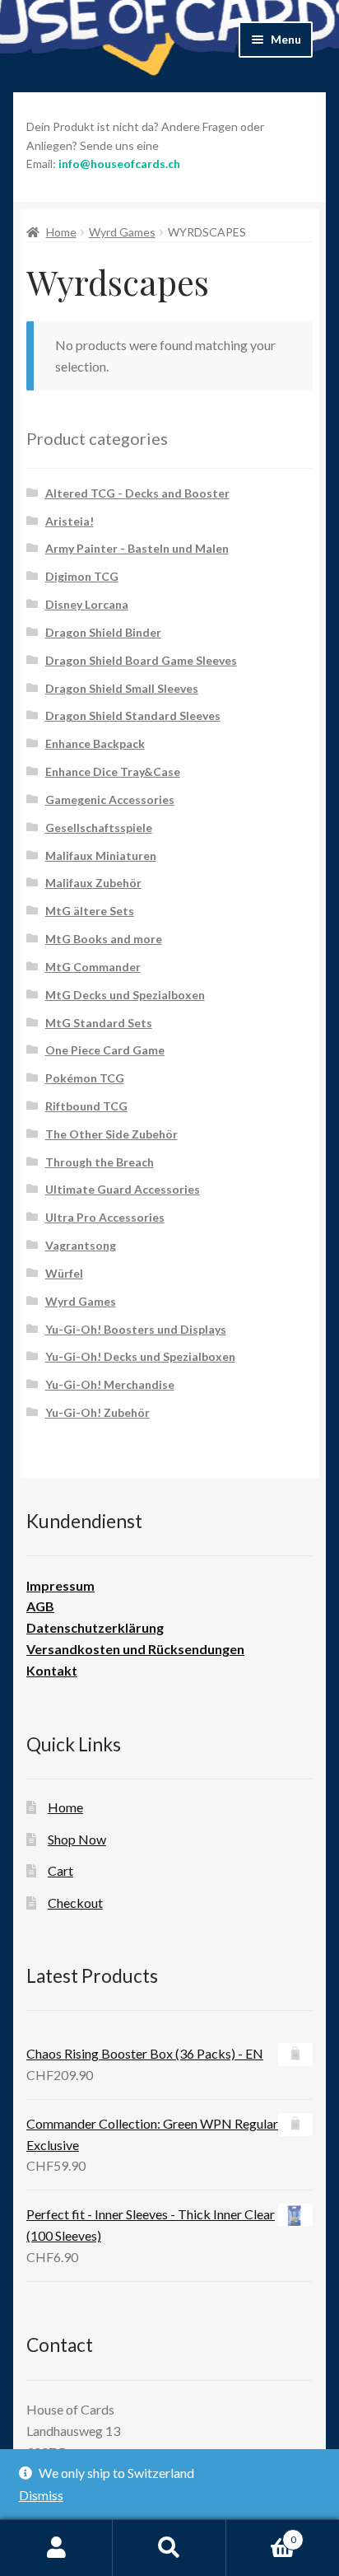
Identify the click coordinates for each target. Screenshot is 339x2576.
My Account (56, 2548)
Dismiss (41, 2495)
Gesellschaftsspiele (99, 827)
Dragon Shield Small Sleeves (122, 688)
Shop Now (77, 1839)
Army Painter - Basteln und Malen (137, 548)
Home (61, 232)
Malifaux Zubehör (93, 883)
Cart (60, 1870)
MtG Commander (93, 967)
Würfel (64, 1273)
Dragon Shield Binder (103, 632)
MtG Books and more (104, 939)
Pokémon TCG (85, 1078)
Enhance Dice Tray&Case (113, 771)
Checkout (75, 1903)
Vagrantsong (81, 1245)
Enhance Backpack (95, 743)
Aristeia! (70, 521)
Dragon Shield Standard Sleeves (133, 715)
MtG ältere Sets (90, 911)
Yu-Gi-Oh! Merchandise (110, 1384)
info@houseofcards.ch (119, 164)
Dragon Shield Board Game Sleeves (141, 660)
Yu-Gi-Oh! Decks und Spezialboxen (140, 1356)
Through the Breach (100, 1162)
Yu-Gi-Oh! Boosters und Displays (136, 1329)
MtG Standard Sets (99, 1023)
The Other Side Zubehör (111, 1134)
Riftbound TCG (86, 1106)
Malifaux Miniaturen (101, 856)
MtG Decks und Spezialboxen (125, 995)
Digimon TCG (82, 576)
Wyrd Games (122, 232)
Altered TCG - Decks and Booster (137, 493)
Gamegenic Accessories (110, 799)
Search (169, 2548)
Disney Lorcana (87, 604)
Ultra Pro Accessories (105, 1217)
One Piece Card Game (105, 1050)
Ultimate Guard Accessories (123, 1189)
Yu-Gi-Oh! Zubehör (98, 1412)
